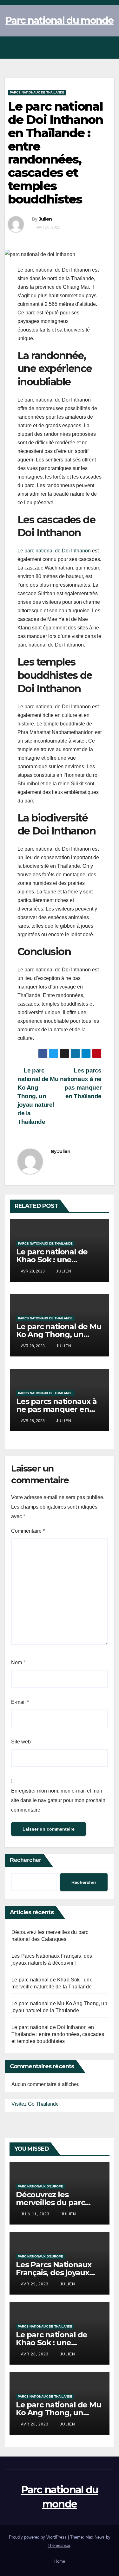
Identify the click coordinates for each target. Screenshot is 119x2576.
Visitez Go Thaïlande (35, 2104)
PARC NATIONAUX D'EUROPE (40, 2186)
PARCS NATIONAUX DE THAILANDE (37, 92)
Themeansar (59, 2545)
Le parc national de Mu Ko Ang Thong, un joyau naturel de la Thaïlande (38, 1096)
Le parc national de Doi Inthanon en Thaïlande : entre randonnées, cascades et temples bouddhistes (58, 2034)
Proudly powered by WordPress (38, 2537)
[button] (94, 47)
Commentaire (28, 1531)
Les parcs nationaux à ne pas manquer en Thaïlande (81, 1083)
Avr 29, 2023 (35, 2284)
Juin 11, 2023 (35, 2214)
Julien (46, 219)
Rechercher (26, 1860)
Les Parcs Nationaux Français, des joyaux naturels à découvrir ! (55, 2273)
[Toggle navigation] (108, 48)
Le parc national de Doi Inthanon (54, 551)
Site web (21, 1742)
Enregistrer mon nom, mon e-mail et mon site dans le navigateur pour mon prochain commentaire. (58, 1800)
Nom (18, 1662)
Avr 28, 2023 (35, 2354)
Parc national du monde (60, 20)
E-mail (20, 1702)
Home (60, 2561)
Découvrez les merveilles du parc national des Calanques (60, 2202)
